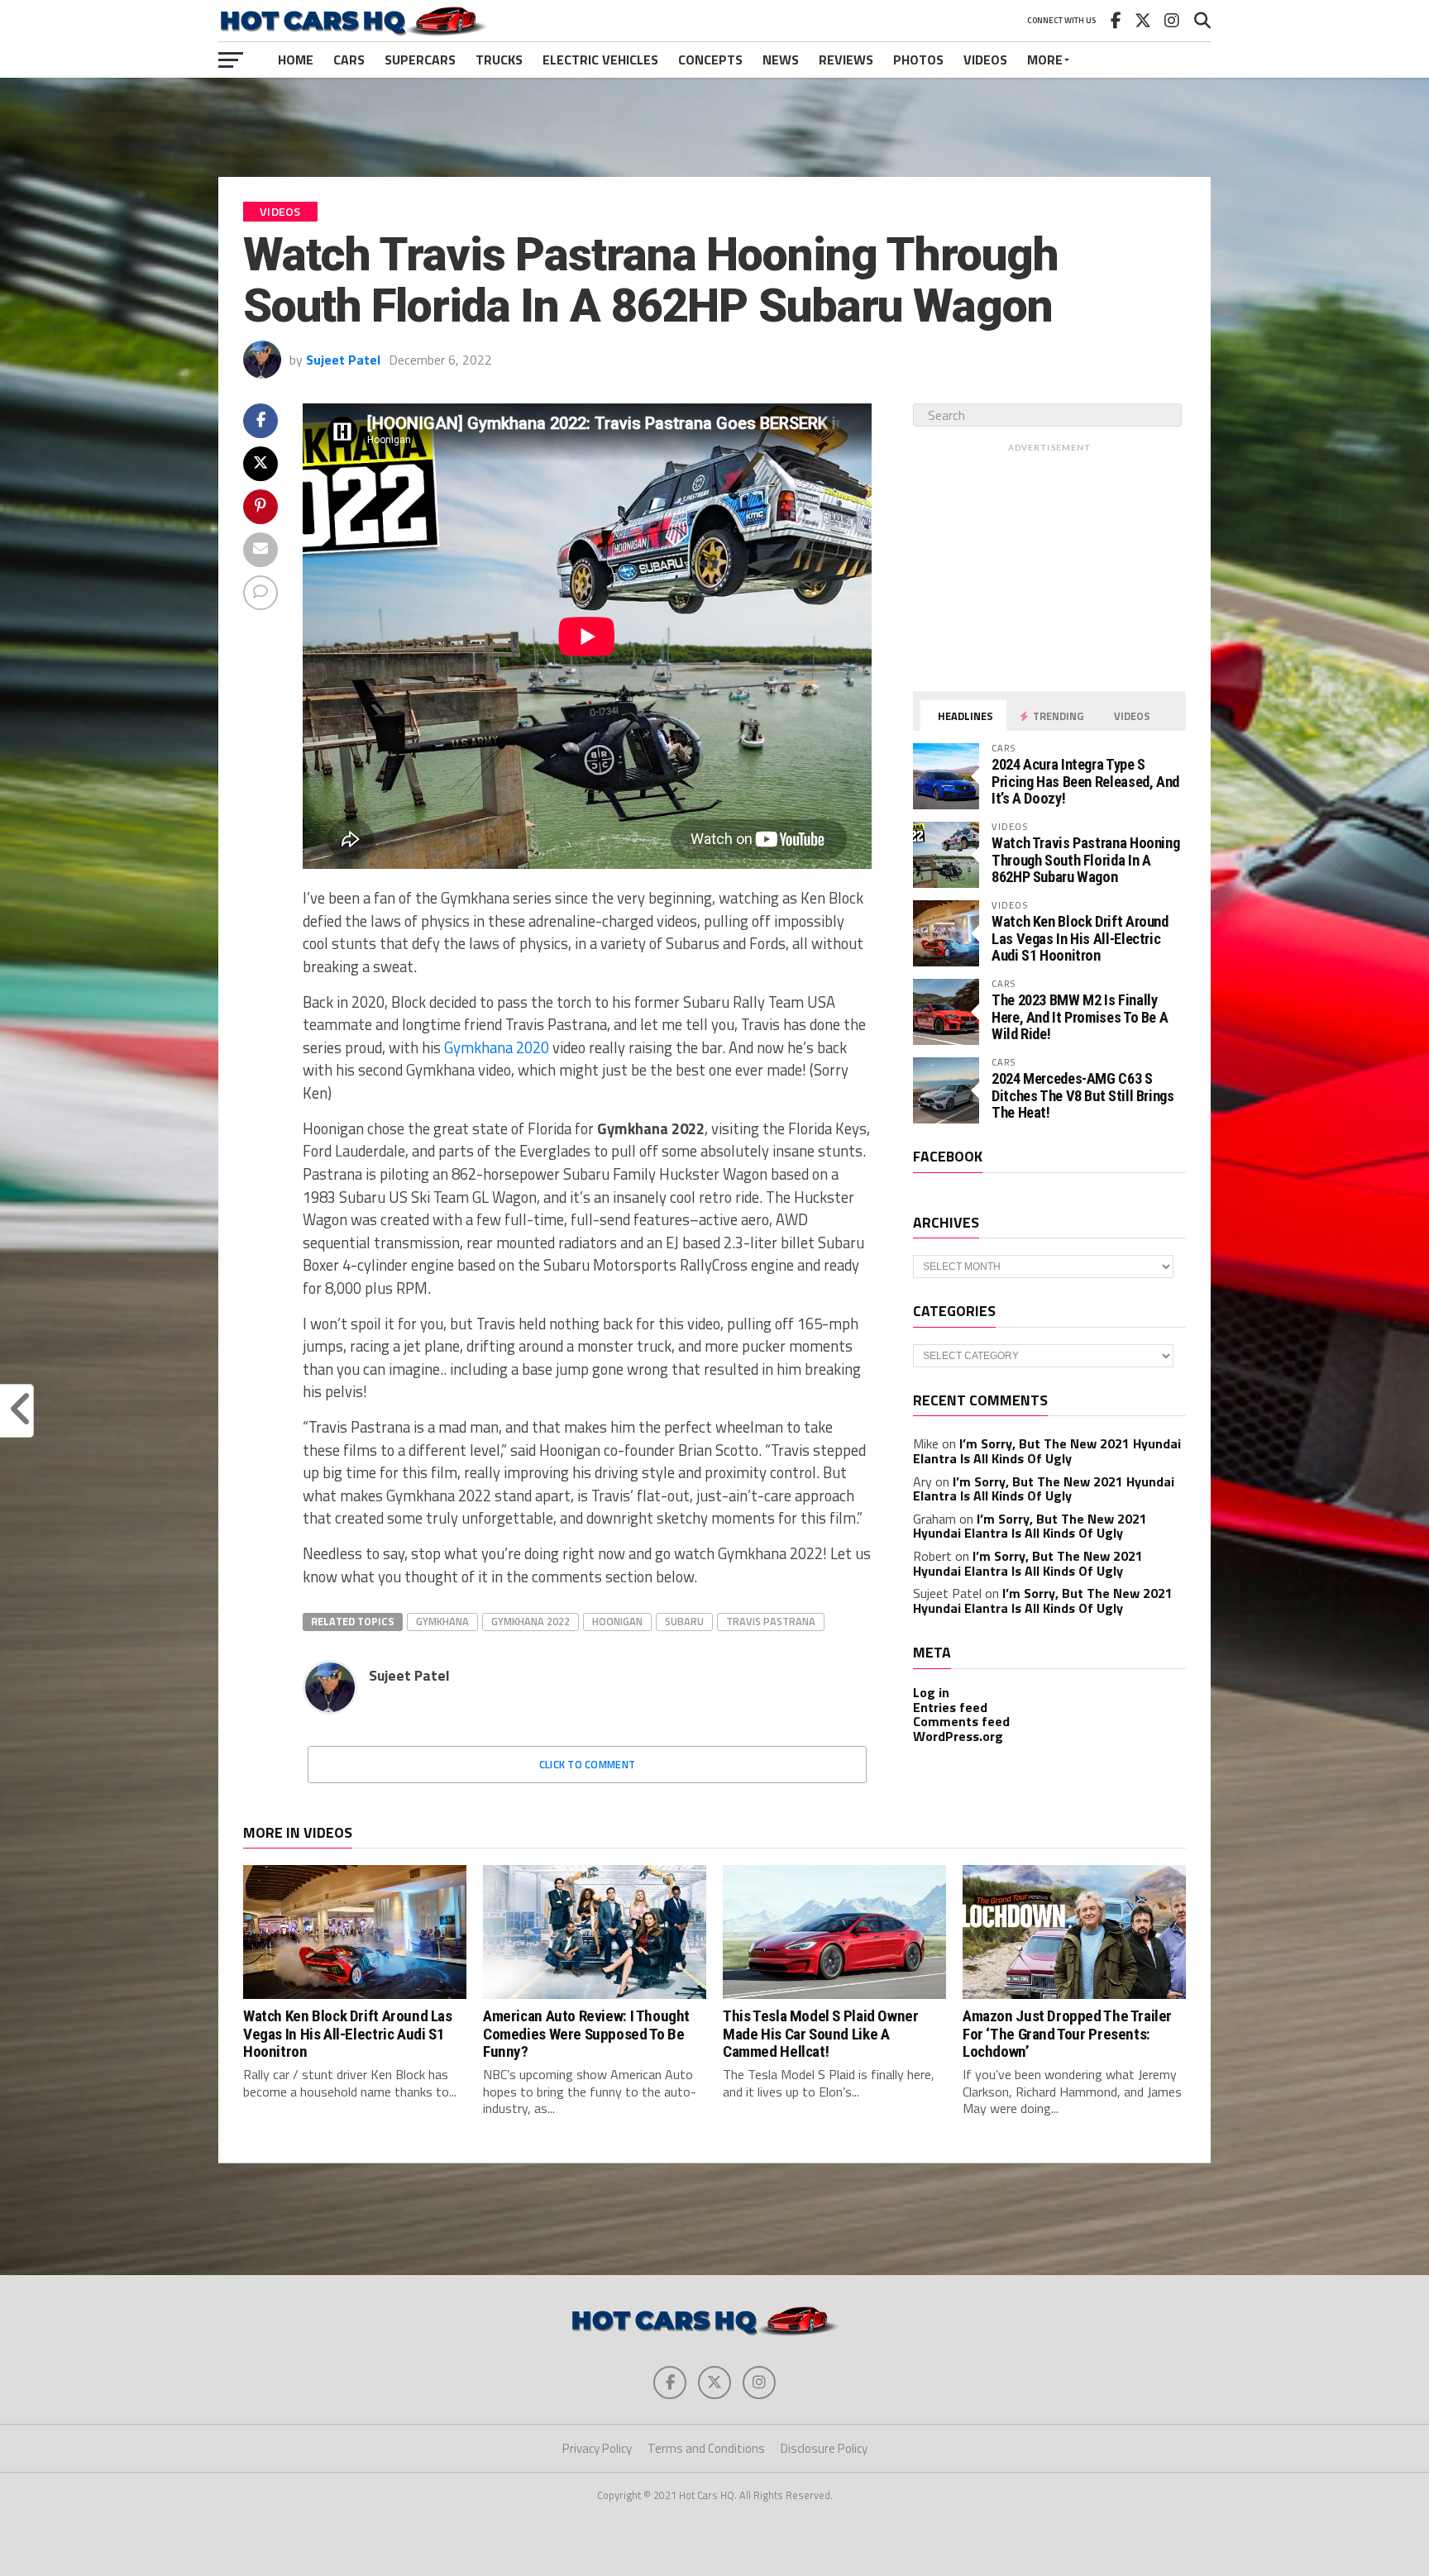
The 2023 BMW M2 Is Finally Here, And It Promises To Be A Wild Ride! (1080, 1016)
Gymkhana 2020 (497, 1047)
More (1045, 60)
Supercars (420, 60)
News (781, 60)
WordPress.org (958, 1736)
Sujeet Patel (343, 360)
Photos (918, 60)
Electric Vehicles (600, 60)
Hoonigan (617, 1621)
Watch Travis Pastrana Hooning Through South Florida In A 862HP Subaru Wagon (1085, 859)
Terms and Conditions (706, 2448)
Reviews (846, 60)
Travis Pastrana (771, 1621)
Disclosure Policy (824, 2448)
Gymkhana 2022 (530, 1621)
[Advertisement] (714, 127)
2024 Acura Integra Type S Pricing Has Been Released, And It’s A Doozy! (1085, 781)
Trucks (499, 60)
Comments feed (961, 1721)
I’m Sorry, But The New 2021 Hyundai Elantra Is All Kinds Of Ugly (1047, 1451)
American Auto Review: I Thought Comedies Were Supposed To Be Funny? (586, 2033)
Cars (349, 60)
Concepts (710, 60)
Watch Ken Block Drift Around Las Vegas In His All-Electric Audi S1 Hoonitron (1080, 938)
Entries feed (950, 1707)
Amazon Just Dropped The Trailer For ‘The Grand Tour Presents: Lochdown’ (1067, 2033)
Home (296, 60)
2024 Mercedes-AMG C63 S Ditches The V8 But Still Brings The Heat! (1083, 1095)
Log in (931, 1692)
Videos (985, 60)
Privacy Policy (597, 2448)
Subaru (684, 1621)
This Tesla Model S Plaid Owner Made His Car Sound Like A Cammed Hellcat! (820, 2033)
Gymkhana (442, 1621)
